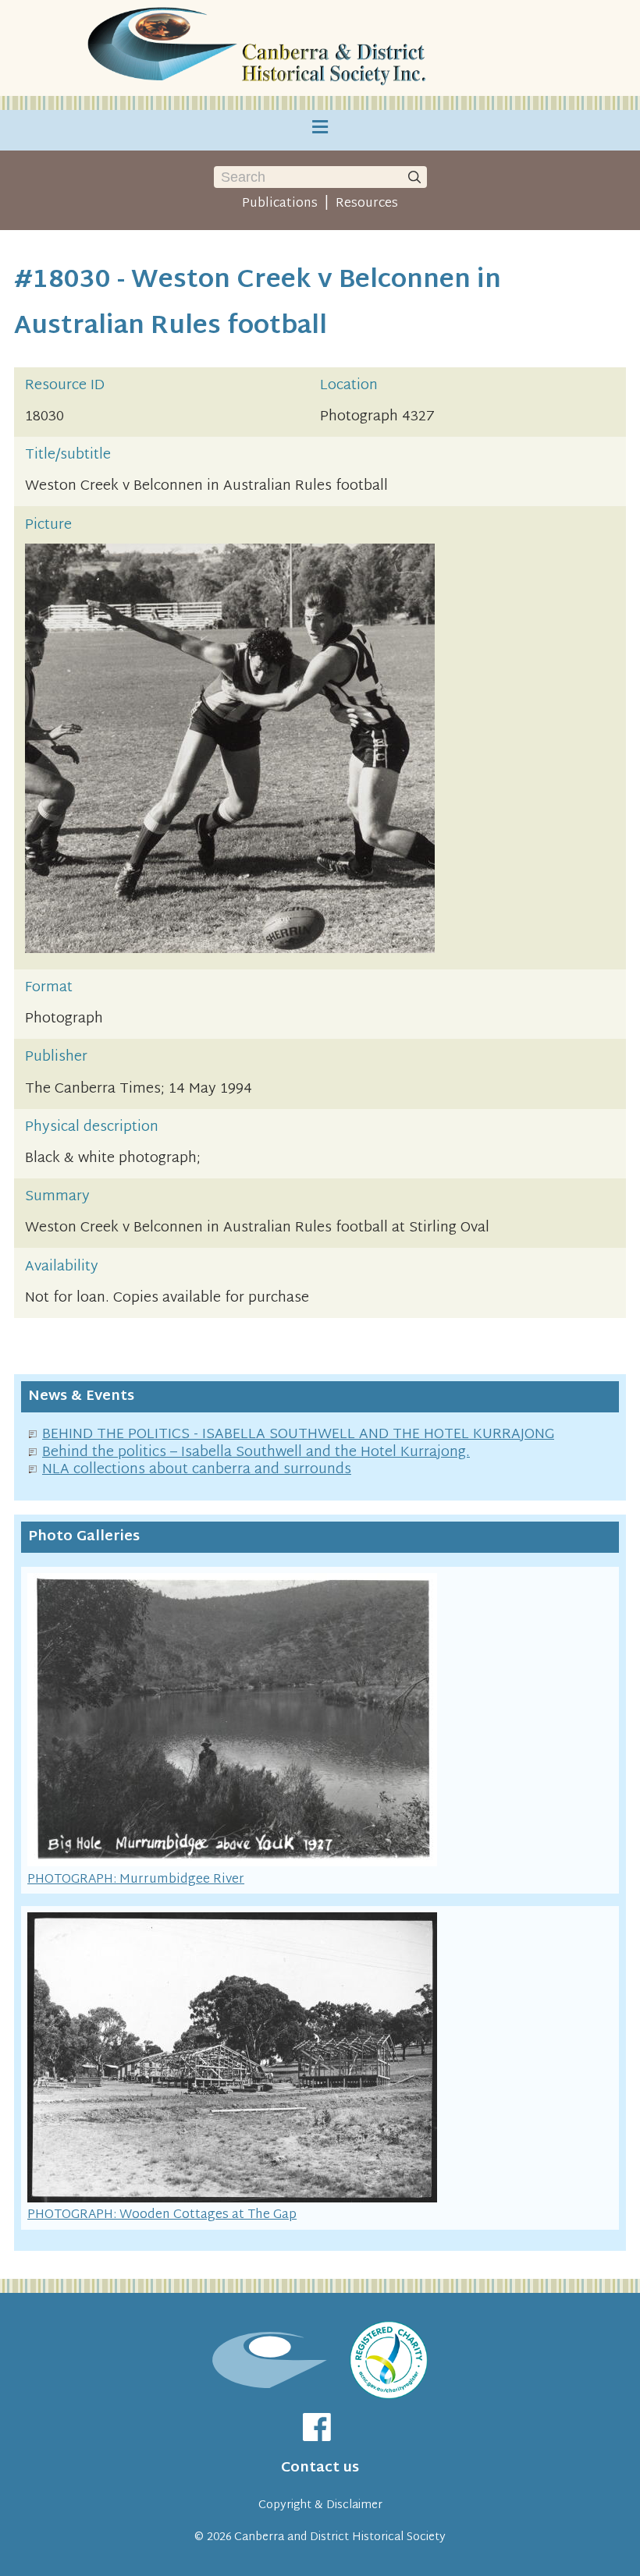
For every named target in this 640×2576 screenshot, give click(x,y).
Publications (280, 204)
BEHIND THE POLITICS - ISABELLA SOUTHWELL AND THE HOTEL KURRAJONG (298, 1435)
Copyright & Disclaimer (320, 2505)
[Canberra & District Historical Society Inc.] (259, 48)
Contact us (320, 2468)
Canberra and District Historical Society (340, 2537)
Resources (367, 204)
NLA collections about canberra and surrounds (197, 1470)
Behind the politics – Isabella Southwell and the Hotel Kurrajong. (256, 1453)
